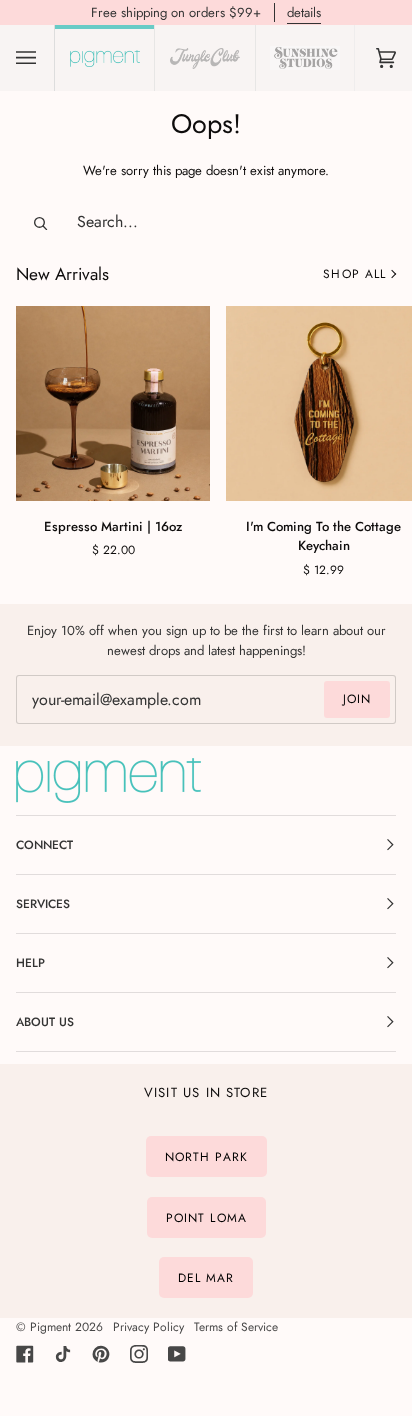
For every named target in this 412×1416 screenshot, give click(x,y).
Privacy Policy (148, 1327)
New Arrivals (62, 274)
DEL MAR (206, 1278)
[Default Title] (113, 403)
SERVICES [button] (43, 904)
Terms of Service (236, 1327)
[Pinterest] (101, 1354)
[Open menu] (46, 58)
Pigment (50, 1327)
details (304, 12)
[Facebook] (25, 1354)
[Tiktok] (63, 1354)
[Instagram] (139, 1354)
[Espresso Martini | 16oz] (113, 403)
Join (357, 699)
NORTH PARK (206, 1157)
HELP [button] (30, 963)
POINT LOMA (206, 1217)
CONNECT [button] (44, 845)
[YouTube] (177, 1354)
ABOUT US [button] (45, 1022)
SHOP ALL (354, 274)
